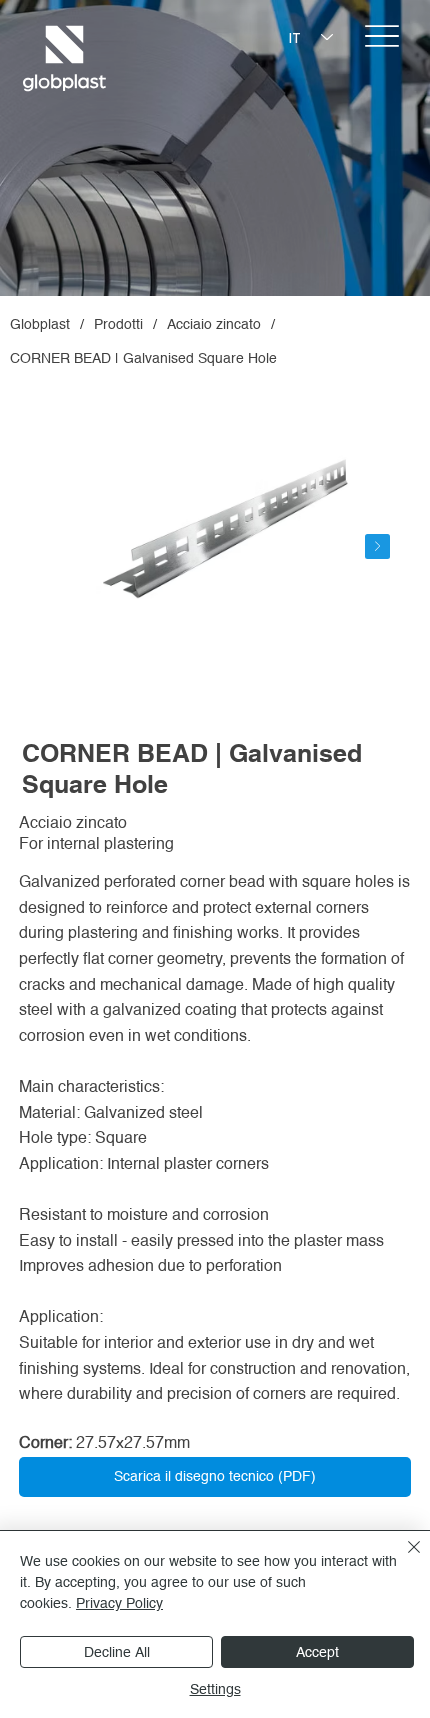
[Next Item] (377, 546)
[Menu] (382, 36)
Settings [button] (215, 1689)
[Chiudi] (402, 1559)
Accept (317, 1652)
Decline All (117, 1652)
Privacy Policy (119, 1603)
